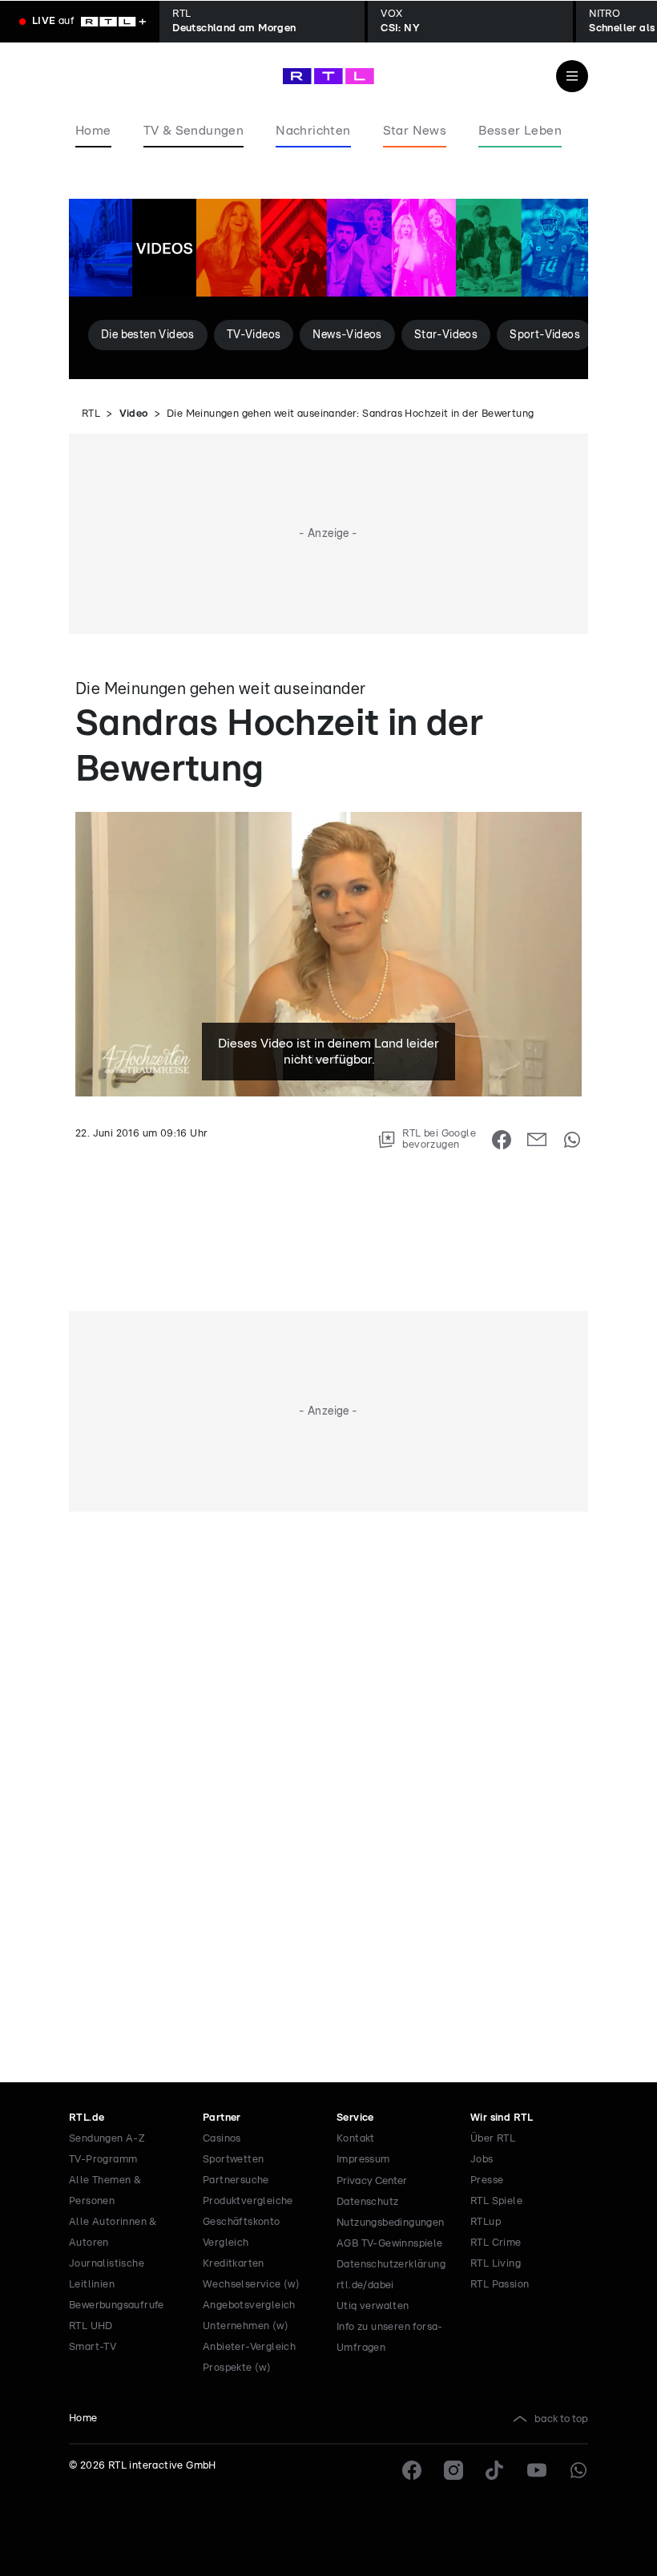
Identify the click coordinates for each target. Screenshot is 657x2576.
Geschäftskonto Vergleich (242, 2233)
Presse (487, 2180)
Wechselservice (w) (251, 2285)
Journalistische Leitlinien (107, 2274)
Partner (222, 2118)
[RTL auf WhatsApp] (578, 2470)
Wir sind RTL (502, 2118)
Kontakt (356, 2139)
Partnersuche (236, 2180)
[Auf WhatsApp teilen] (572, 1140)
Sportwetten (233, 2160)
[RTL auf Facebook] (412, 2470)
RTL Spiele (496, 2201)
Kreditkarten (234, 2264)
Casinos (222, 2139)
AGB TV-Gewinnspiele (390, 2244)
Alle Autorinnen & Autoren (113, 2233)
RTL (91, 414)
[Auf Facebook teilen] (502, 1140)
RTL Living (496, 2264)
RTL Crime (496, 2243)
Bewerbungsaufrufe (117, 2305)
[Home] (328, 76)
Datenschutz (367, 2202)
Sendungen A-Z (107, 2139)
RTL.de (87, 2118)
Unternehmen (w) (246, 2326)
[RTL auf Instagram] (453, 2470)
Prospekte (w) (237, 2368)
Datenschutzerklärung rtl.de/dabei (391, 2275)
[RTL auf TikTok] (495, 2470)
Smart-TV (93, 2347)
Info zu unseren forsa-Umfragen (390, 2338)
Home (83, 2419)
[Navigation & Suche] (572, 76)
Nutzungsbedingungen (391, 2223)
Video (134, 414)
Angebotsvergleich (249, 2305)
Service (355, 2118)
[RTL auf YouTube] (537, 2470)
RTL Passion (500, 2285)
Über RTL (493, 2139)
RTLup (486, 2222)
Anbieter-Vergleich (249, 2347)
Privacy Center (372, 2181)
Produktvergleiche (248, 2201)
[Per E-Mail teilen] (537, 1140)
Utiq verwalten (373, 2306)
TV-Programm (103, 2160)
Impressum (363, 2160)
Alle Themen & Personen (105, 2191)
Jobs (482, 2160)
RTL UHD (91, 2326)
